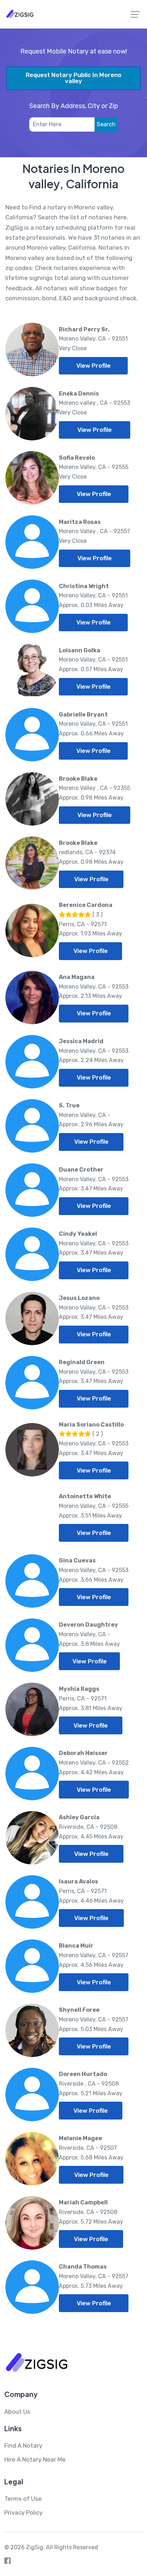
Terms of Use (23, 2499)
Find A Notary (23, 2445)
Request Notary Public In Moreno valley (73, 78)
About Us (17, 2412)
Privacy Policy (23, 2513)
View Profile (93, 366)
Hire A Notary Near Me (35, 2459)
